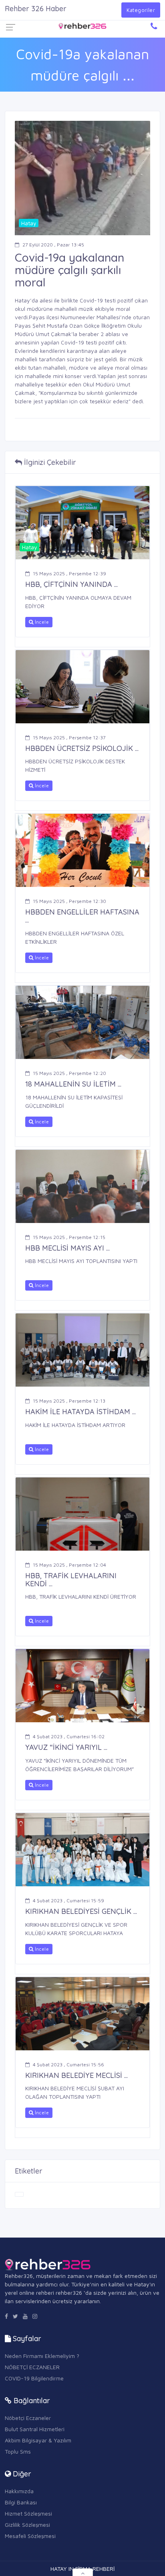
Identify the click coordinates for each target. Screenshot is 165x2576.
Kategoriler (141, 10)
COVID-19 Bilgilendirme (34, 2378)
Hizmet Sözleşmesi (28, 2513)
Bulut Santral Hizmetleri (35, 2429)
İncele (41, 622)
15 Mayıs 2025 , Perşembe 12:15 (69, 1237)
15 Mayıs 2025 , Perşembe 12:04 (69, 1565)
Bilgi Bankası (21, 2502)
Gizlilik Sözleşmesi (27, 2525)
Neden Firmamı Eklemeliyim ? (42, 2356)
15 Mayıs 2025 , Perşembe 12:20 (69, 1073)
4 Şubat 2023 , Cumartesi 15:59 (68, 1900)
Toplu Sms (18, 2451)
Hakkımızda (19, 2491)
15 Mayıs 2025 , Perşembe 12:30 (69, 901)
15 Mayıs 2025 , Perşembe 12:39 (69, 573)
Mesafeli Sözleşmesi (30, 2536)
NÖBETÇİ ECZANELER (32, 2367)
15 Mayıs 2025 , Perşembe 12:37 (69, 738)
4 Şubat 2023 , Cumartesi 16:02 (69, 1736)
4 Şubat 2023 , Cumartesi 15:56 (68, 2065)
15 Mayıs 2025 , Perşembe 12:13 (69, 1401)
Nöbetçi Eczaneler (28, 2418)
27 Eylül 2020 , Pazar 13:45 (53, 245)
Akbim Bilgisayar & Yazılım (38, 2440)
